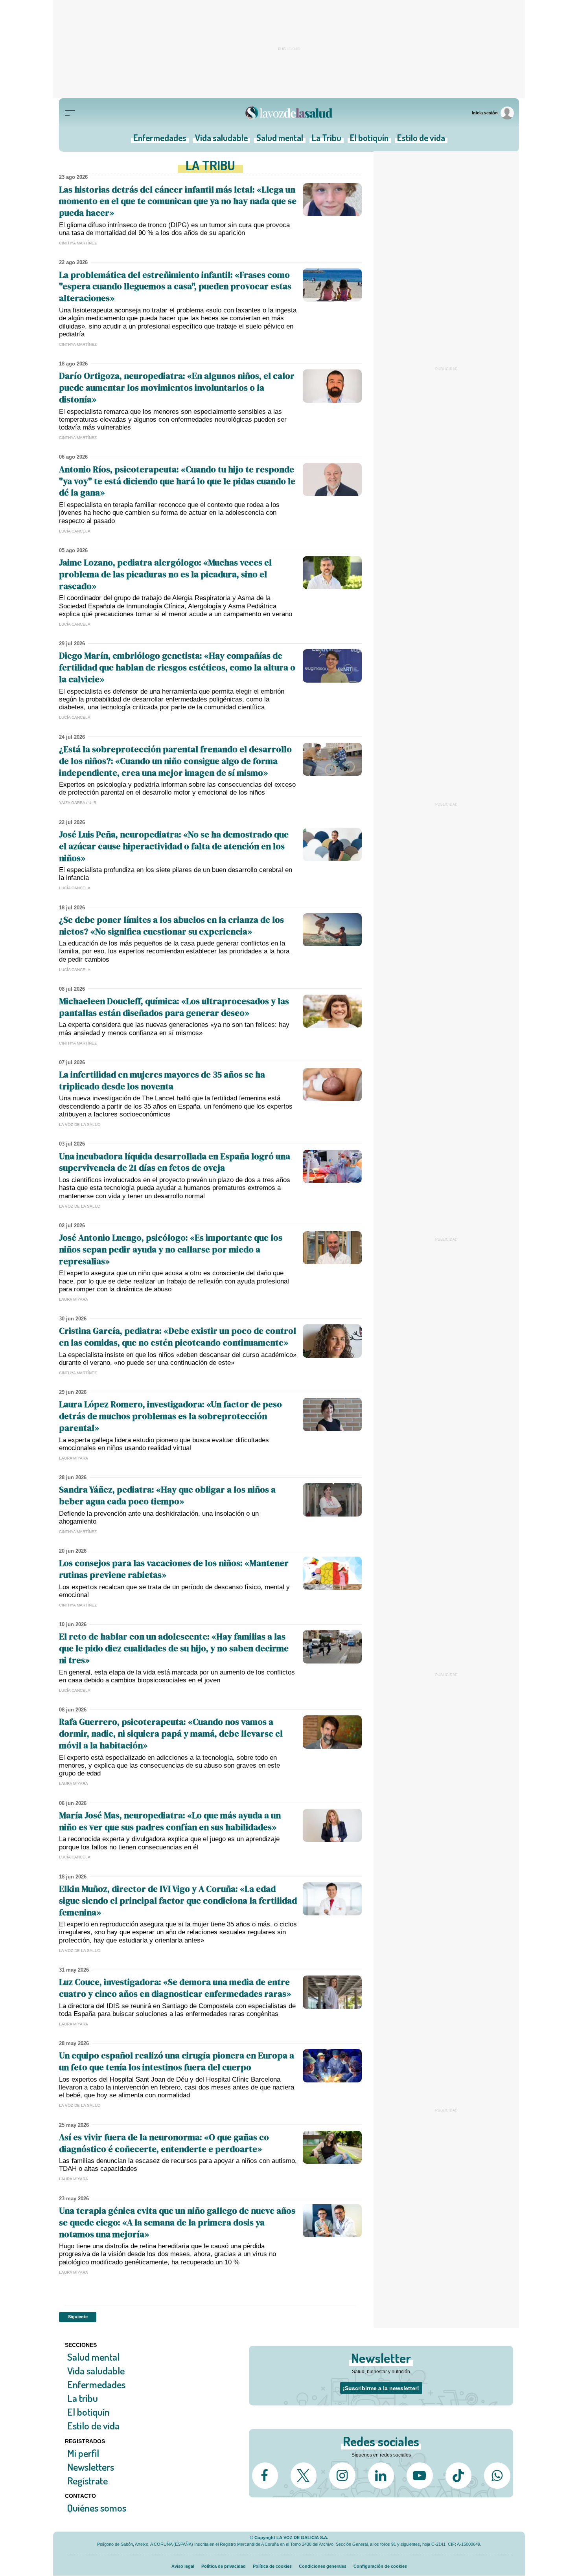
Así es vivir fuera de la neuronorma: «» (164, 2143)
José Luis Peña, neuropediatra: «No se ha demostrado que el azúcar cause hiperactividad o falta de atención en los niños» (174, 846)
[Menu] (70, 113)
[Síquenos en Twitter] (304, 2475)
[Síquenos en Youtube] (420, 2475)
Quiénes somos (97, 2508)
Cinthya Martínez (78, 243)
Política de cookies (272, 2566)
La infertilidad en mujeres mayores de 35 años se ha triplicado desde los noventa (162, 1080)
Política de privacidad (224, 2566)
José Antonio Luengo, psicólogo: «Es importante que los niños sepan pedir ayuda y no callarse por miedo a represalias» (171, 1249)
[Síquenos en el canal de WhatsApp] (497, 2475)
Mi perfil (83, 2453)
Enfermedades (160, 140)
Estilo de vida (421, 140)
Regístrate (87, 2481)
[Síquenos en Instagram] (342, 2475)
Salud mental (280, 140)
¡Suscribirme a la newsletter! (381, 2388)
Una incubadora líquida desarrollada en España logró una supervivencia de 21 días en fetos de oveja (175, 1162)
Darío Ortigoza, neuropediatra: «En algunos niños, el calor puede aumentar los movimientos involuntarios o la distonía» (177, 387)
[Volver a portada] (289, 113)
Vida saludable (221, 140)
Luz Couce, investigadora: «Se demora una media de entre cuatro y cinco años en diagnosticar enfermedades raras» (175, 1988)
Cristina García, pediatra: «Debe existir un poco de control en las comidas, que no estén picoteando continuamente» (178, 1337)
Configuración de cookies (380, 2566)
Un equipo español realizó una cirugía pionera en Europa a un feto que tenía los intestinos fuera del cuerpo (177, 2061)
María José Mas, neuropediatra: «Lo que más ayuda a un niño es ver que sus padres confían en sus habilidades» (170, 1821)
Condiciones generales (323, 2566)
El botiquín (369, 140)
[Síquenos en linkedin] (381, 2475)
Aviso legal (183, 2566)
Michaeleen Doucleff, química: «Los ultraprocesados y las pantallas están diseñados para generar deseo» (174, 1007)
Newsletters (91, 2467)
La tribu (83, 2398)
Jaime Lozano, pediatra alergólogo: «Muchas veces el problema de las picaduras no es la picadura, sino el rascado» (165, 574)
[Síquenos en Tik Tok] (458, 2475)
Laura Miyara (74, 1299)
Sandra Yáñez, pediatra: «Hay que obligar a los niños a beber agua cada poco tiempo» (167, 1495)
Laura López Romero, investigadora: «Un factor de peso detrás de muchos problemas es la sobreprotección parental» (170, 1416)
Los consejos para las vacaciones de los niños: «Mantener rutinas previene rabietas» (174, 1569)
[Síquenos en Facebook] (265, 2475)
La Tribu (327, 140)
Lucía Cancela (75, 531)
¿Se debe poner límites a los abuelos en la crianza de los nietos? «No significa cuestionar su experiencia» (171, 925)
